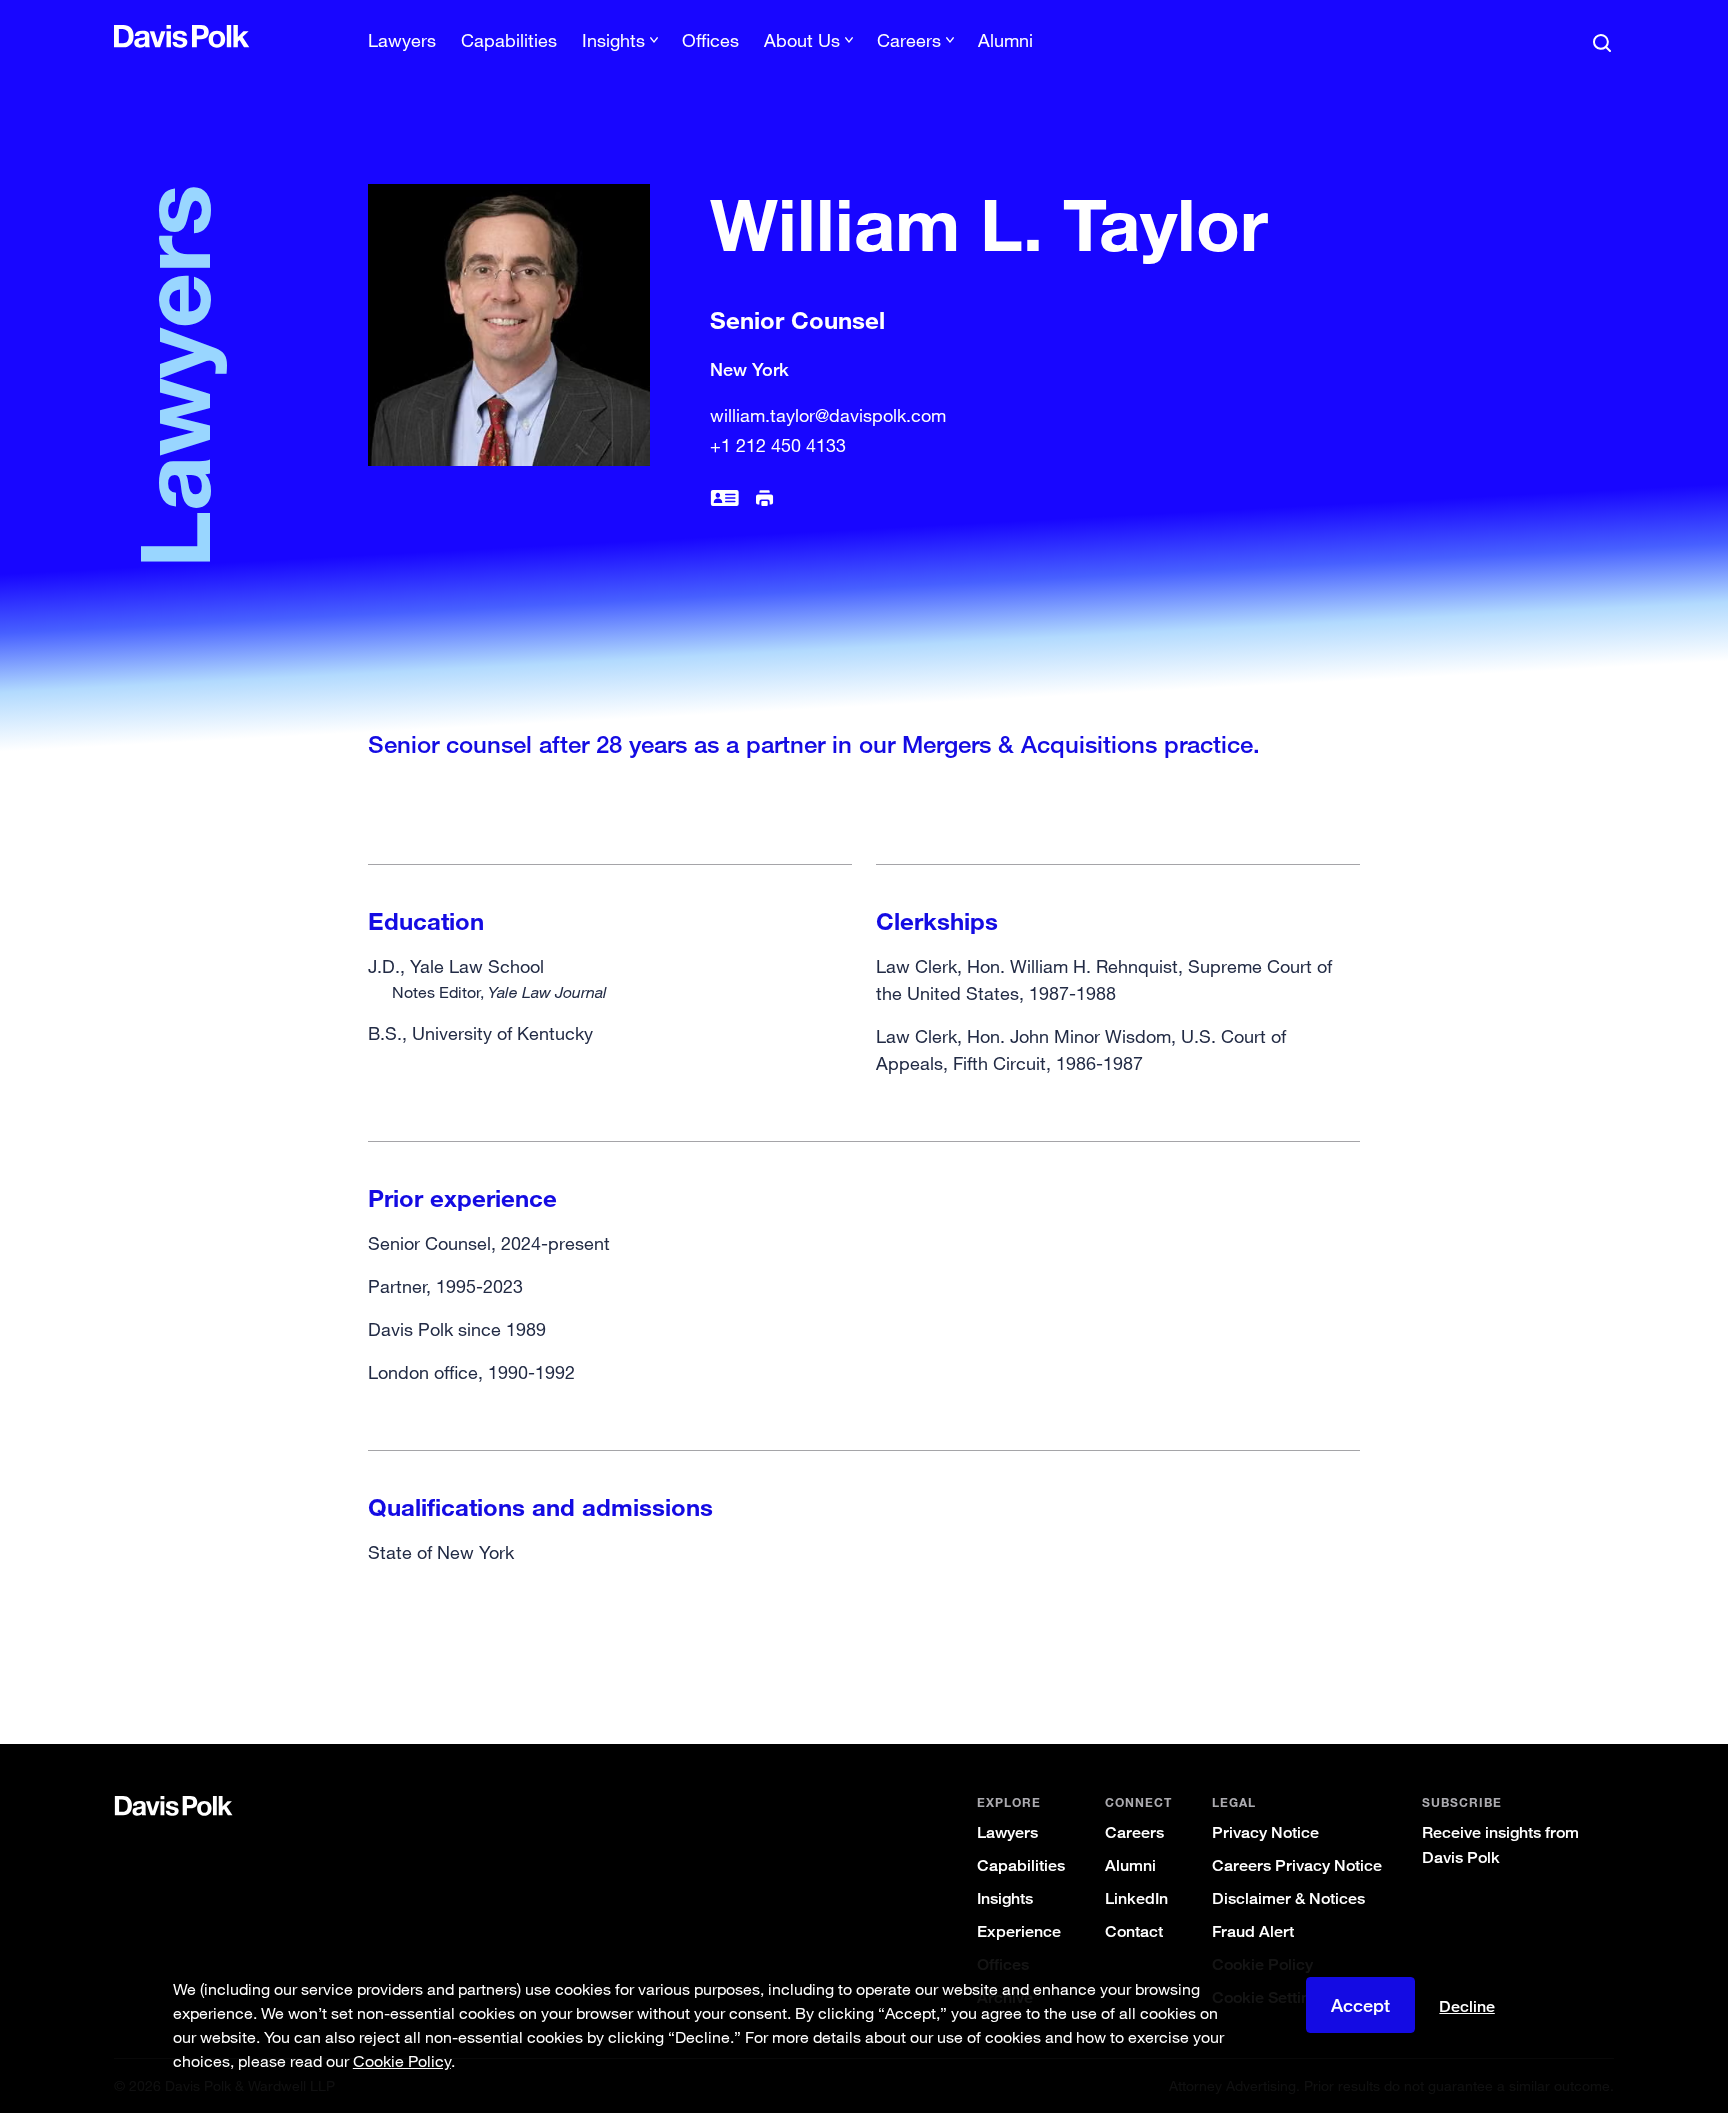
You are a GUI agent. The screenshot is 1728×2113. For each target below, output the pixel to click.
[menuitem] (402, 46)
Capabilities (509, 40)
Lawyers (402, 40)
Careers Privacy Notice (1297, 1865)
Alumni (1005, 40)
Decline (1467, 2007)
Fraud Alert (1253, 1931)
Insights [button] (613, 40)
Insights (1005, 1898)
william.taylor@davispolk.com (828, 415)
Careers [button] (909, 40)
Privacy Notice (1265, 1832)
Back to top (1510, 1663)
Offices (710, 40)
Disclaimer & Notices (1288, 1898)
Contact (1134, 1931)
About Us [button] (802, 40)
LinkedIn (1136, 1898)
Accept (1360, 2005)
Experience (1019, 1931)
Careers (1134, 1832)
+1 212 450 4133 (778, 445)
